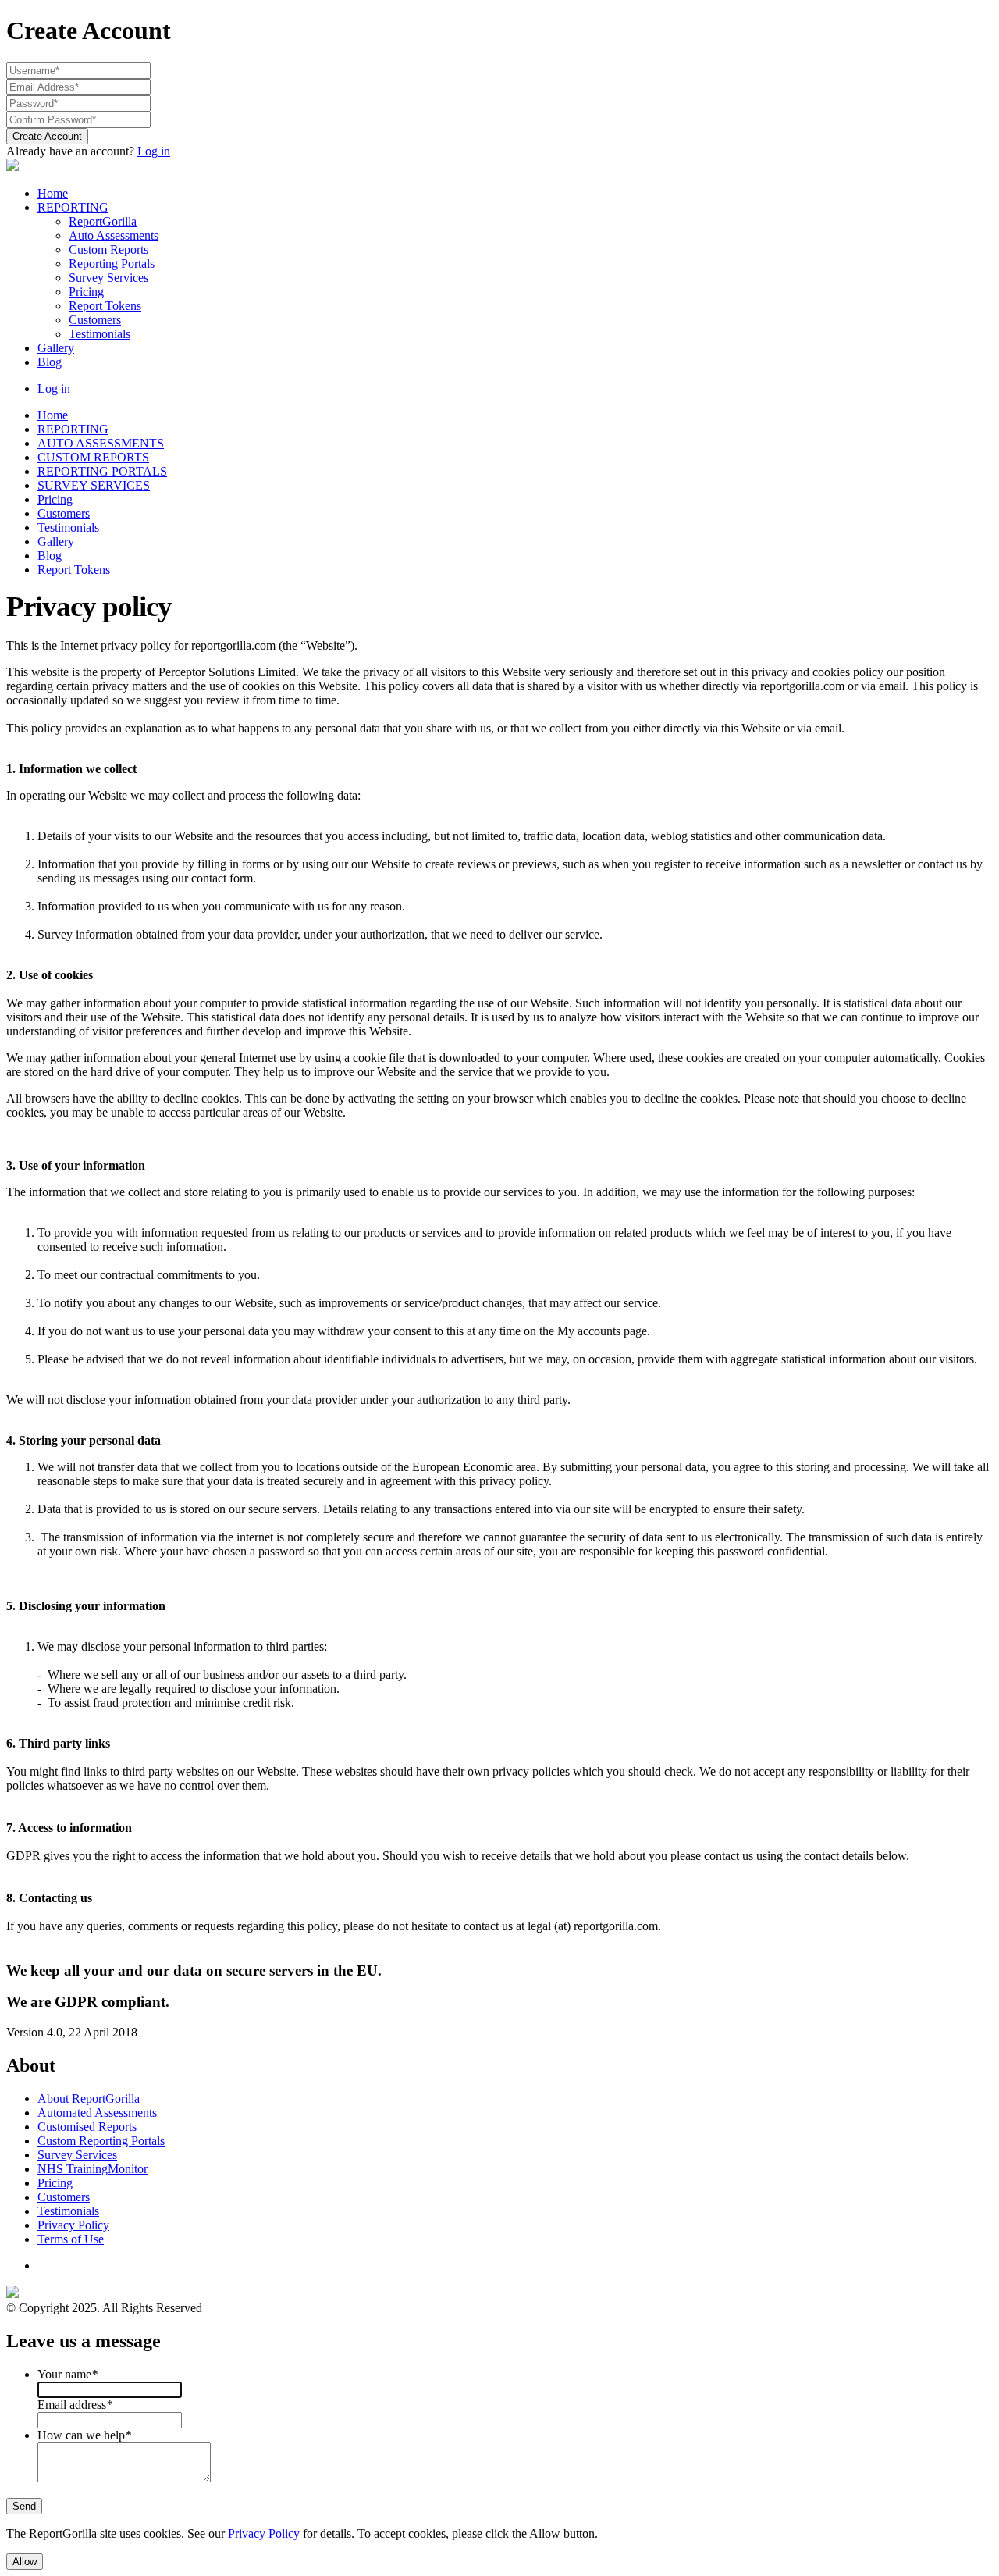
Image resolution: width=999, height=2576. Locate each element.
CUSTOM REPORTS (93, 457)
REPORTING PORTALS (102, 471)
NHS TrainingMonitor (92, 2169)
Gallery (56, 348)
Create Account (47, 136)
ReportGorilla (103, 221)
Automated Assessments (97, 2113)
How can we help (84, 2435)
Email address (75, 2405)
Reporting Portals (112, 264)
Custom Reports (108, 249)
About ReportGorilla (89, 2099)
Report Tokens (105, 306)
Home (53, 193)
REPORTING (73, 207)
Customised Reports (87, 2127)
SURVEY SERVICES (94, 485)
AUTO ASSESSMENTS (101, 443)
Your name (68, 2374)
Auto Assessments (114, 235)
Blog (50, 362)
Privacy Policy (73, 2225)
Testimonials (100, 334)
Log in (154, 151)
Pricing (86, 292)
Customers (95, 320)
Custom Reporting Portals (101, 2141)
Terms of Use (71, 2239)
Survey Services (108, 278)
